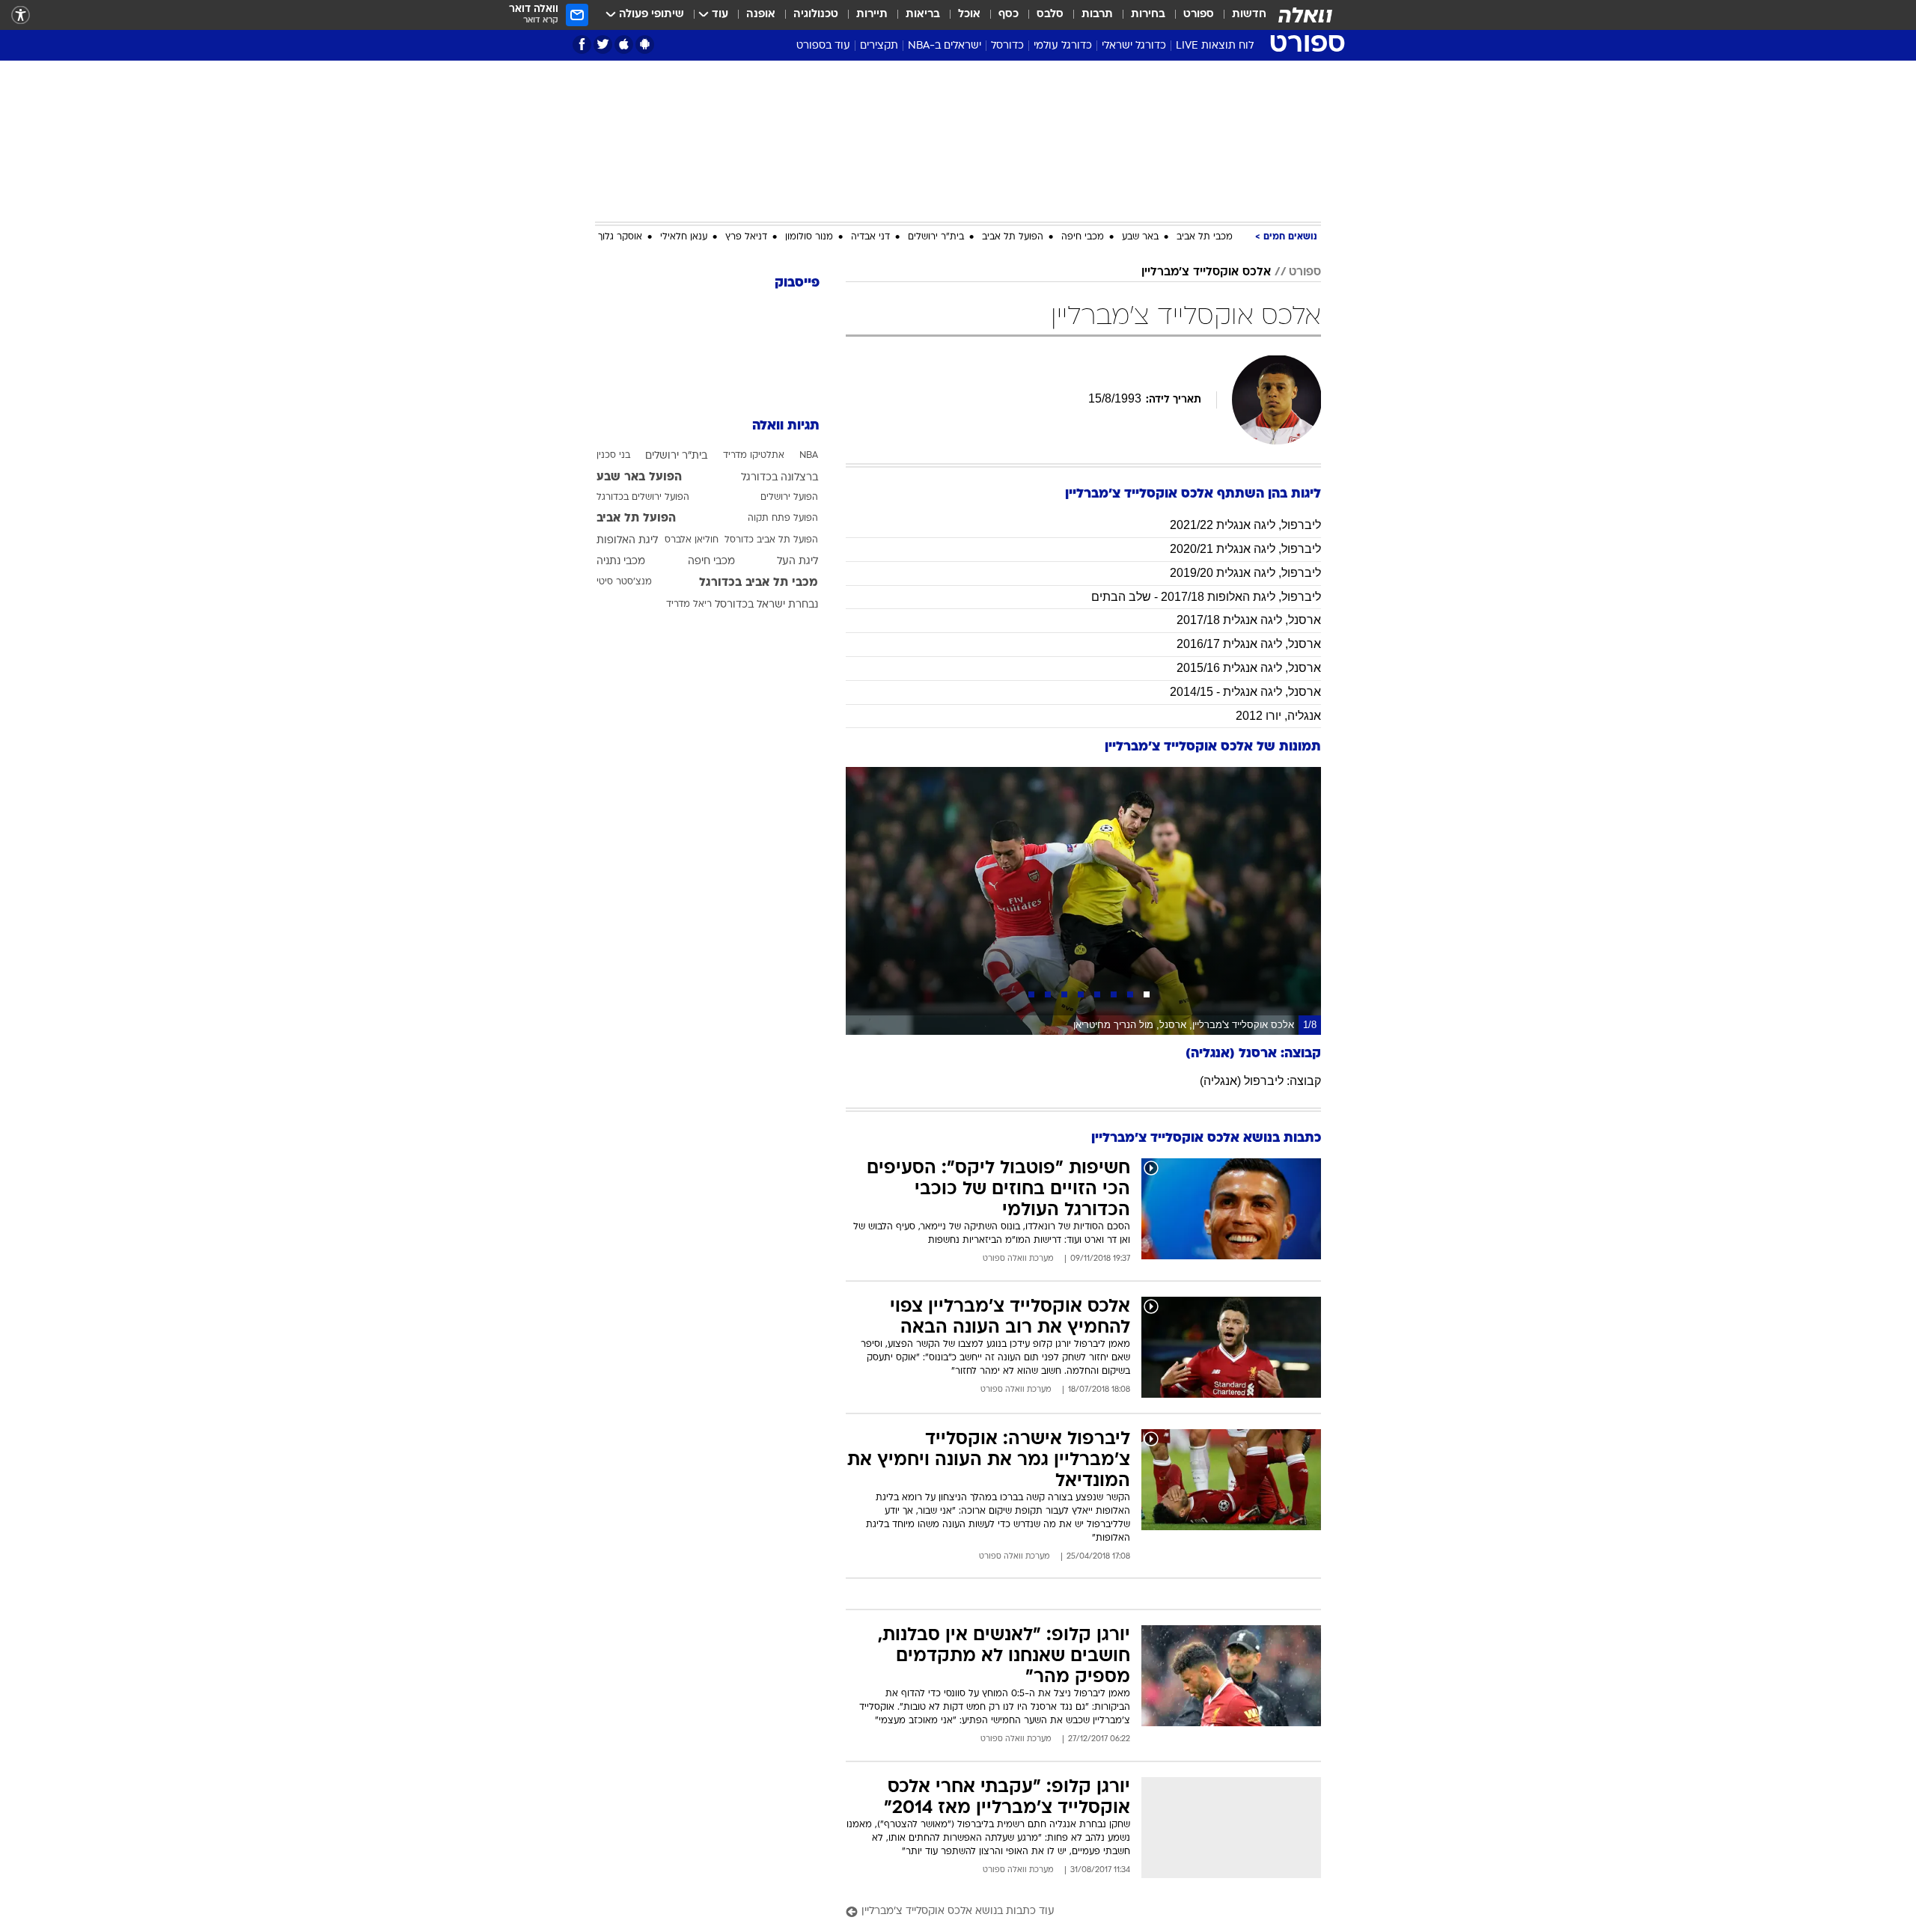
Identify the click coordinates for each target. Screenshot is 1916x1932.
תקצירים (879, 46)
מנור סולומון (809, 237)
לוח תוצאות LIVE (1215, 46)
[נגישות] (21, 15)
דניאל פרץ (746, 237)
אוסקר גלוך (620, 237)
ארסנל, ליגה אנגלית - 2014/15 (1245, 692)
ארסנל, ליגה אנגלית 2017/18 (1249, 620)
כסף (1009, 15)
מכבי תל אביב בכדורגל (759, 583)
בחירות (1148, 15)
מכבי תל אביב (1205, 237)
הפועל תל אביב (1013, 237)
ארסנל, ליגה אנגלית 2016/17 (1249, 644)
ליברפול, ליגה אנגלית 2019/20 (1245, 573)
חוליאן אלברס (692, 540)
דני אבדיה (870, 237)
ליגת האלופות (627, 541)
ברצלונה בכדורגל (779, 478)
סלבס (1050, 15)
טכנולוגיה (816, 15)
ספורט (1199, 15)
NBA (809, 456)
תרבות (1097, 15)
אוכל (969, 15)
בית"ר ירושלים (936, 237)
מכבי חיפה (1083, 237)
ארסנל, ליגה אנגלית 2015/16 (1249, 668)
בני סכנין (613, 456)
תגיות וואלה (786, 426)
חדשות (1249, 15)
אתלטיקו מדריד (754, 456)
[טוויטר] (603, 45)
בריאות (923, 15)
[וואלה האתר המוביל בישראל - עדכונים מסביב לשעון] (1305, 15)
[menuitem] (1240, 15)
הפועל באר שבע (639, 477)
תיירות (872, 15)
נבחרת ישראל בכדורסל (766, 605)
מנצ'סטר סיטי (624, 582)
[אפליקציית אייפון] (624, 45)
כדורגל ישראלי (1134, 46)
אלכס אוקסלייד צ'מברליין (1206, 272)
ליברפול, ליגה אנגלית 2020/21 (1245, 549)
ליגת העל (797, 562)
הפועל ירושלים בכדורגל (643, 498)
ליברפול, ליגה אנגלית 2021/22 (1245, 525)
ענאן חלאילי (684, 237)
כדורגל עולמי (1063, 46)
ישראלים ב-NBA (945, 46)
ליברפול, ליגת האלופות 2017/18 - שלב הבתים (1206, 597)
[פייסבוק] (582, 45)
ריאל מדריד (689, 605)
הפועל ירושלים (789, 498)
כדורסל (1007, 46)
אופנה (761, 15)
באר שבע (1140, 237)
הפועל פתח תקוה (783, 519)
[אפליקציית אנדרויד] (645, 45)
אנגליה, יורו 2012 (1278, 716)
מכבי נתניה (621, 562)
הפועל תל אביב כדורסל (771, 540)
